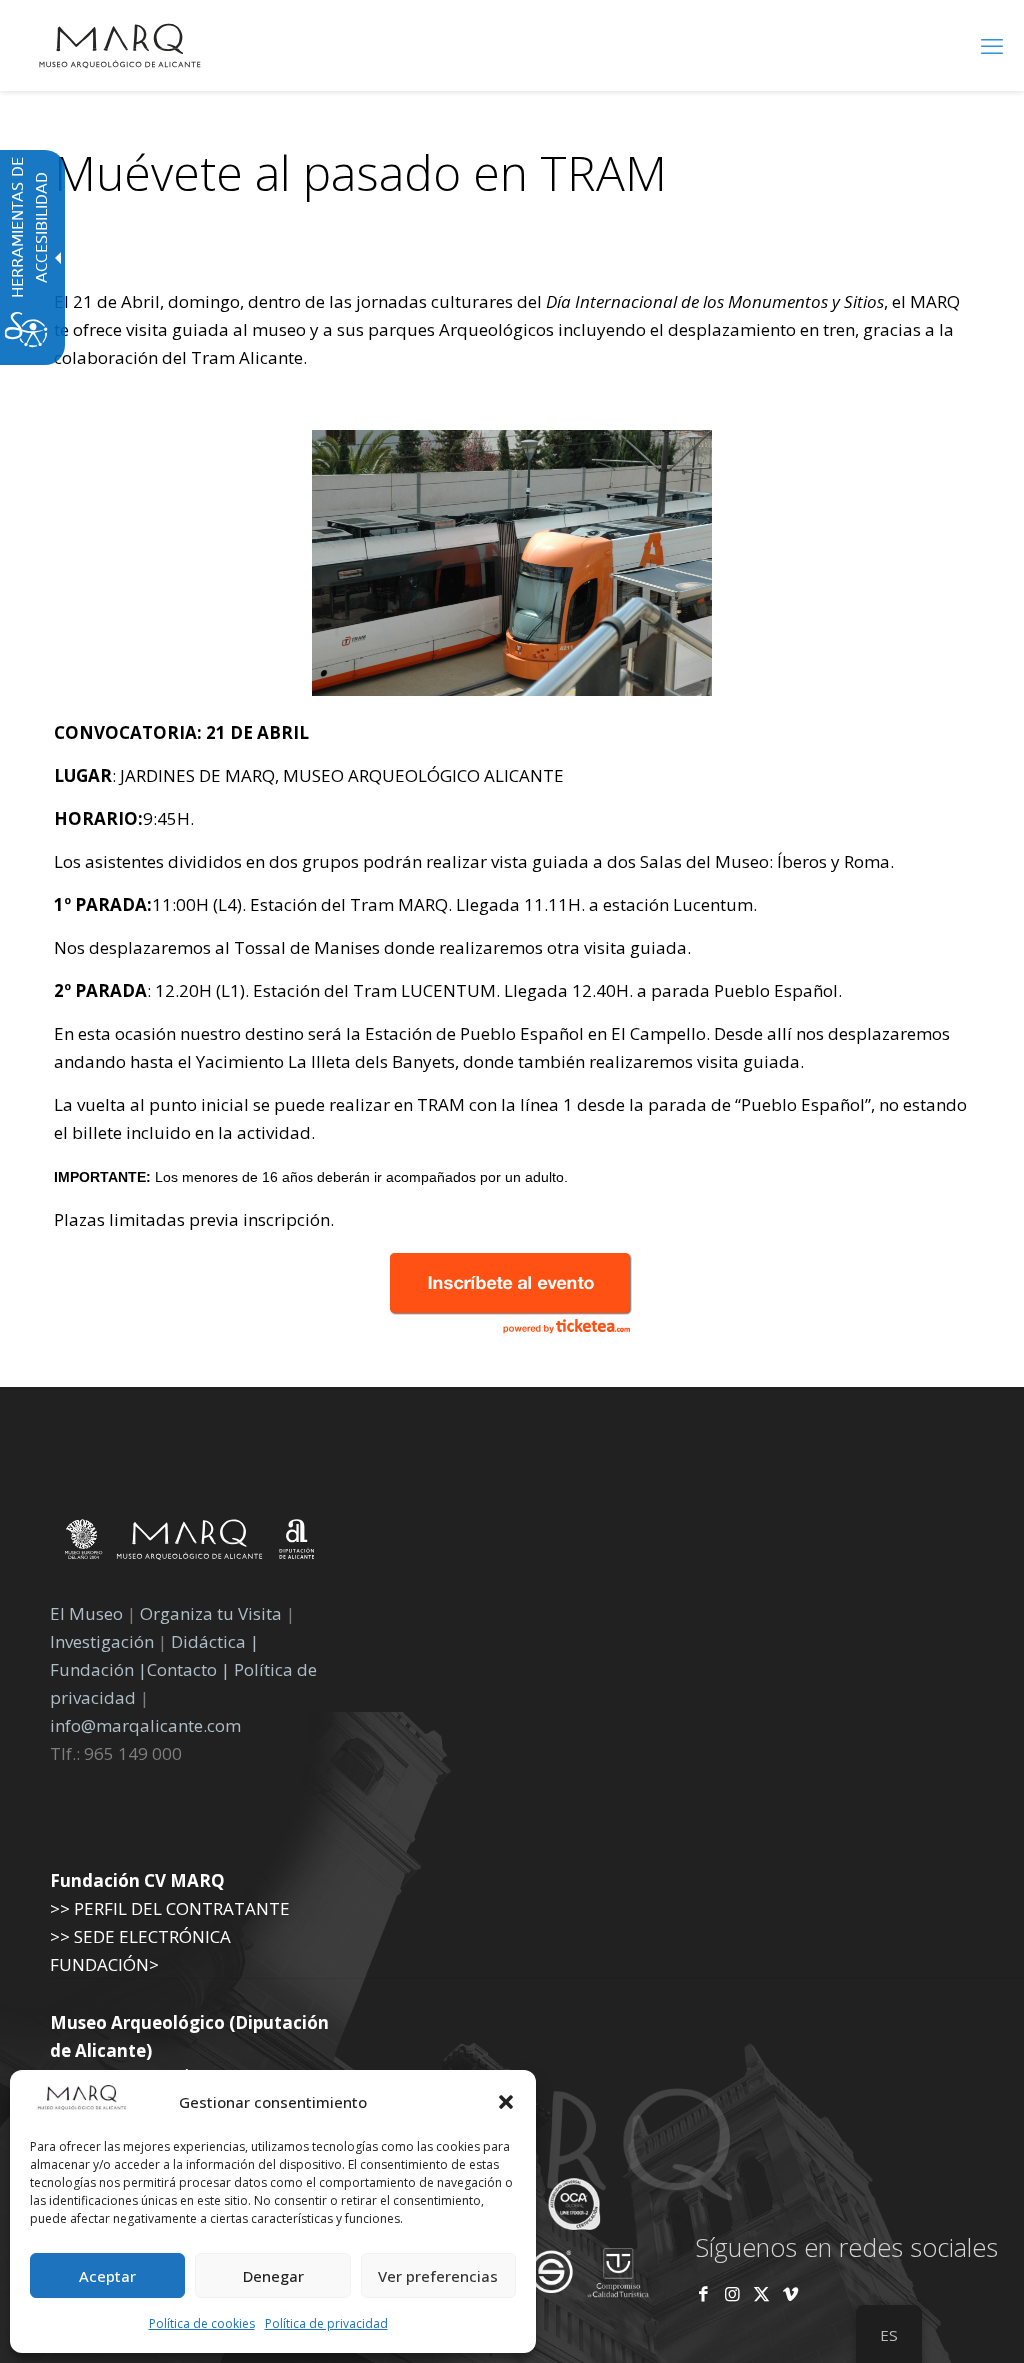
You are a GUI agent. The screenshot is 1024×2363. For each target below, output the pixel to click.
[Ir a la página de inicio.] (120, 45)
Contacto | (188, 1669)
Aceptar (107, 2276)
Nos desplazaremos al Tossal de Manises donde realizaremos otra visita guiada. (372, 947)
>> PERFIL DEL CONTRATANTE (170, 1908)
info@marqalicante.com (145, 1725)
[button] (506, 2102)
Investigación (102, 1641)
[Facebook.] (703, 2293)
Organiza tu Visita (211, 1613)
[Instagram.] (732, 2293)
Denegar (273, 2276)
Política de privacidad (326, 2323)
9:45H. (124, 818)
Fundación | (98, 1669)
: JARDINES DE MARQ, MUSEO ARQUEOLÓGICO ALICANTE (309, 775)
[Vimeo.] (790, 2293)
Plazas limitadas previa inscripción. (194, 1219)
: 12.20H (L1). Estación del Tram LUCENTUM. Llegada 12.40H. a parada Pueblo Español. (448, 990)
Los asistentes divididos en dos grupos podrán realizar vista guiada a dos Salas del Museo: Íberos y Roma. (474, 861)
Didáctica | (215, 1641)
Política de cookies (202, 2323)
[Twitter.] (763, 2293)
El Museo (86, 1613)
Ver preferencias (438, 2276)
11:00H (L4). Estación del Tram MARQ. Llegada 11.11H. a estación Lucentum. (405, 904)
